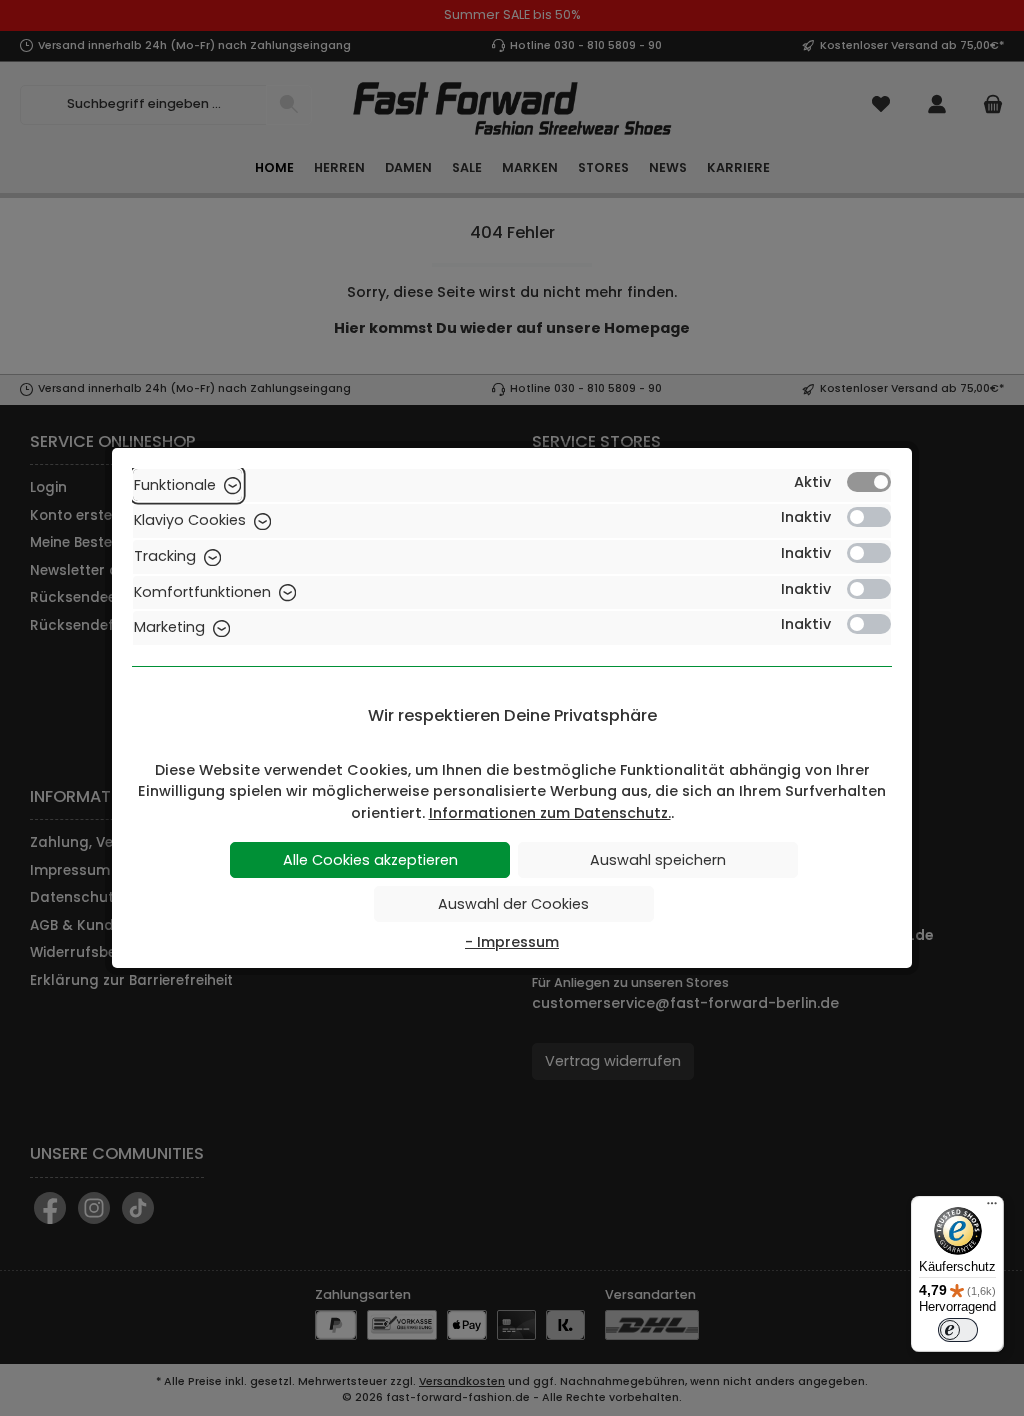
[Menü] (992, 1208)
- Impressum (512, 942)
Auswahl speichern (658, 860)
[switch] (958, 1330)
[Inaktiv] (869, 517)
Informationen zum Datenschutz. (550, 813)
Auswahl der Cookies (513, 904)
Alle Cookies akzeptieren (370, 860)
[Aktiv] (869, 482)
